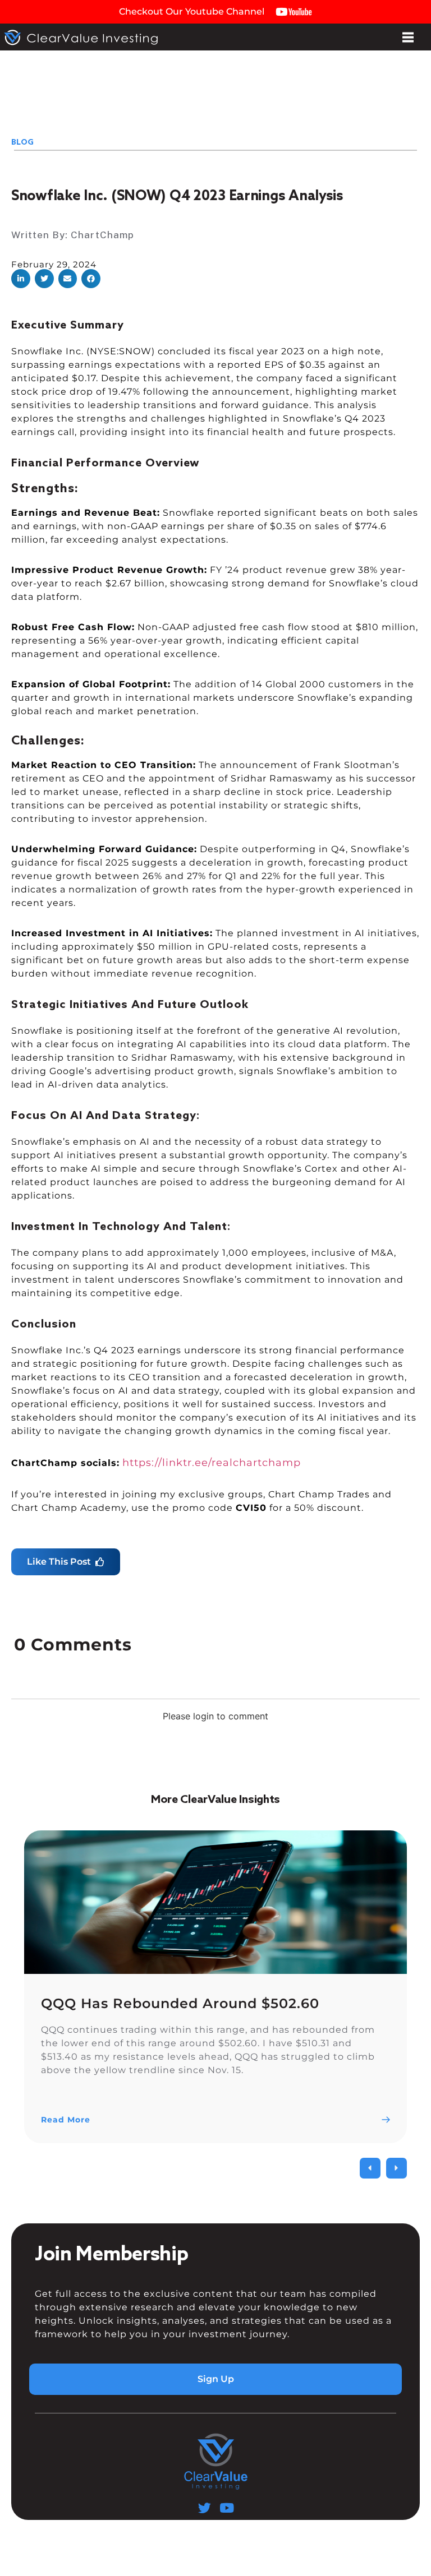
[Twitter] (205, 2508)
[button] (21, 279)
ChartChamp (102, 235)
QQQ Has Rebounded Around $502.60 (180, 2003)
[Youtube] (226, 2508)
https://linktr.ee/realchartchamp (212, 1463)
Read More (66, 2120)
